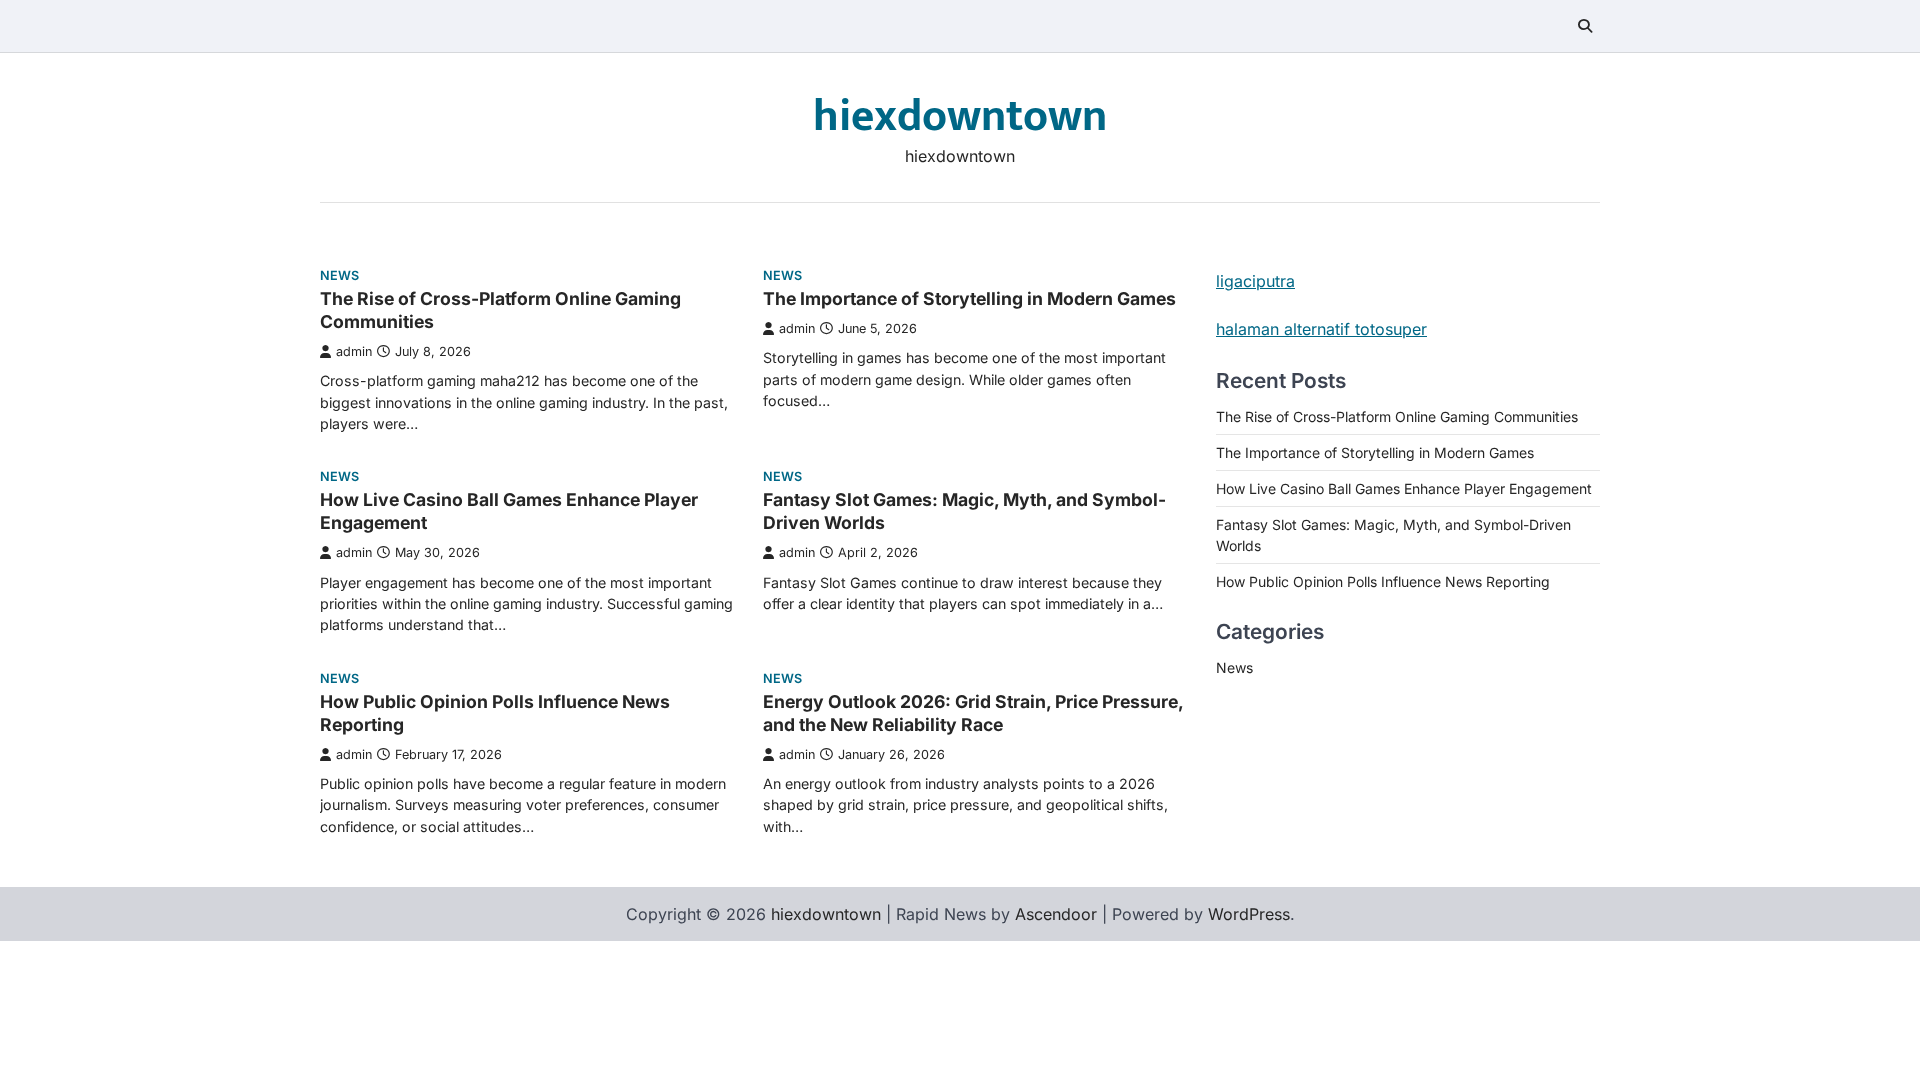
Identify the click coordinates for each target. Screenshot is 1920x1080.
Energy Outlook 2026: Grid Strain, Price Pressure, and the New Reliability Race (973, 713)
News (339, 275)
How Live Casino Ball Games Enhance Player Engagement (1404, 488)
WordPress (1249, 914)
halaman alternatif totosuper (1321, 329)
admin (354, 351)
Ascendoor (1056, 914)
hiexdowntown (960, 116)
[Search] (1585, 26)
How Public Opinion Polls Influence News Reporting (1383, 581)
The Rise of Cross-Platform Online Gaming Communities (1397, 416)
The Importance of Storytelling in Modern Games (969, 298)
